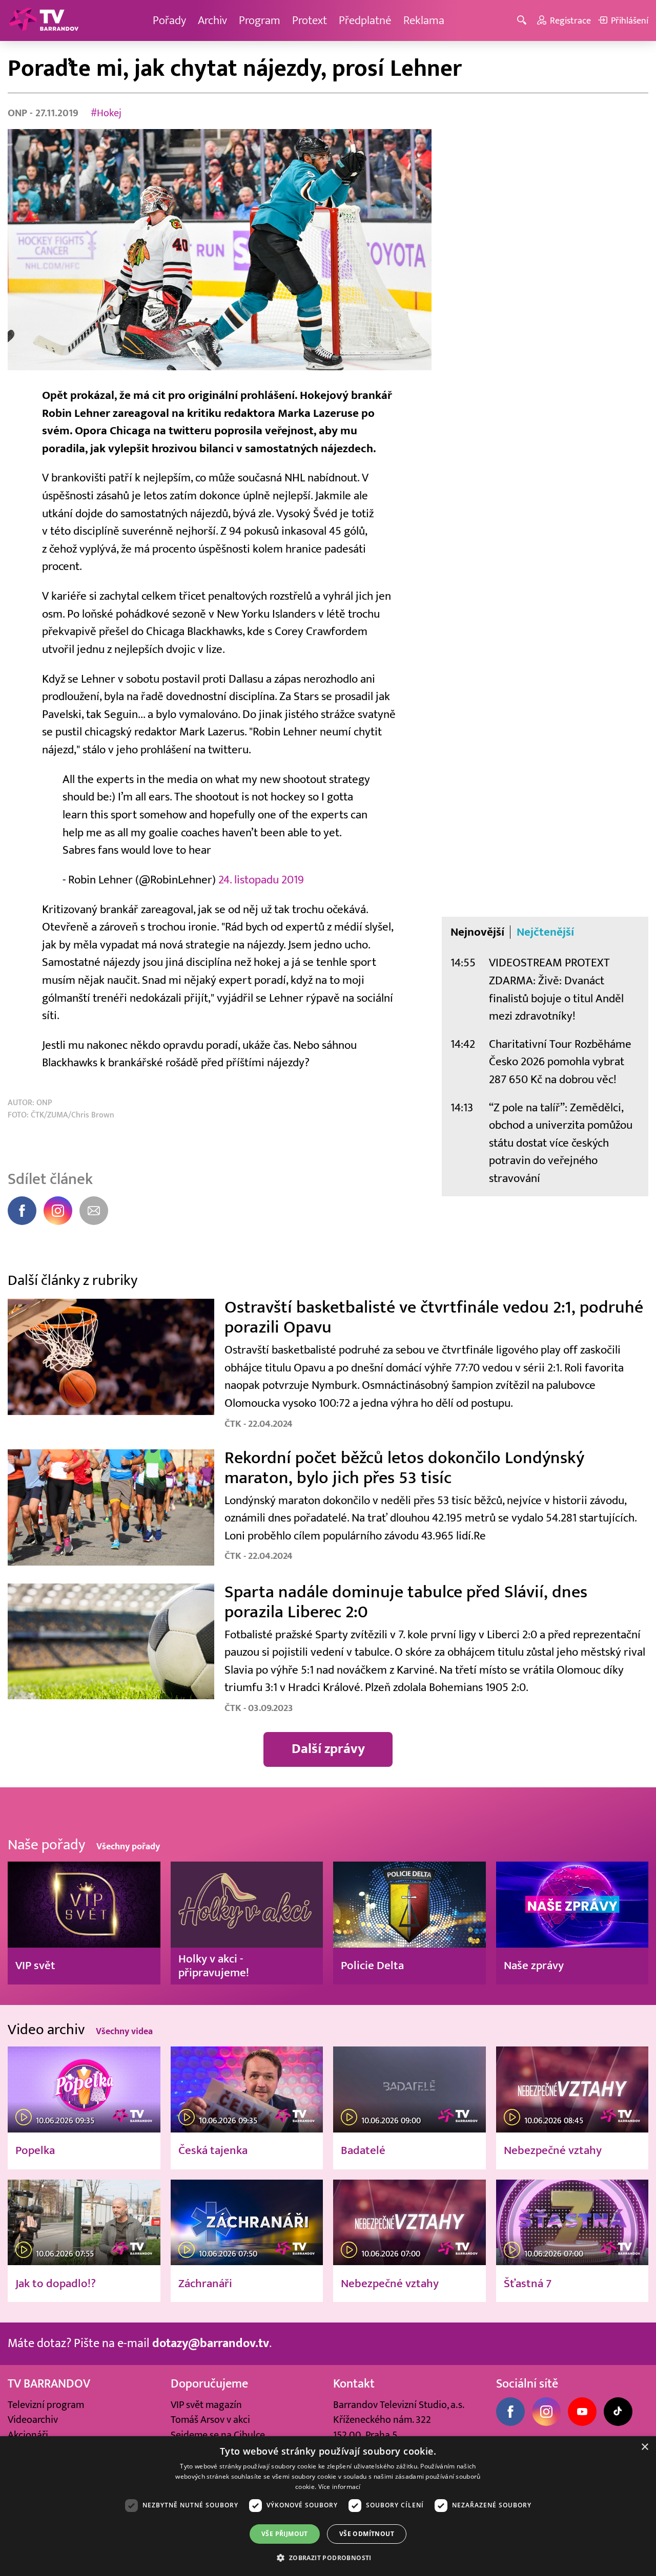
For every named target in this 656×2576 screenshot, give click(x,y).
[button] (328, 2558)
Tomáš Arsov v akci (210, 2420)
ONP (19, 113)
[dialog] (328, 2506)
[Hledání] (524, 21)
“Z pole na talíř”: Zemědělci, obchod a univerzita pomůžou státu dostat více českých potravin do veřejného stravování (561, 1143)
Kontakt (354, 2384)
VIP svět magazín (206, 2405)
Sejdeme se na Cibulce (218, 2435)
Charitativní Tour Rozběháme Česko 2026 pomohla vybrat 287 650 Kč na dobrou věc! (560, 1062)
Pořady (169, 20)
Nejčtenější (545, 932)
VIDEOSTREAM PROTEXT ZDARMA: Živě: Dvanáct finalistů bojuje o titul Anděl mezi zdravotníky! (556, 989)
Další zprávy (328, 1749)
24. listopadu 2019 (261, 880)
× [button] (644, 2447)
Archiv (212, 20)
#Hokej (106, 113)
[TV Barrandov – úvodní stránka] (44, 20)
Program (260, 20)
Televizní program (46, 2405)
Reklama (424, 20)
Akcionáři (28, 2435)
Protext (310, 20)
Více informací (340, 2487)
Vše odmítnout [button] (367, 2534)
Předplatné (365, 20)
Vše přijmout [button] (285, 2534)
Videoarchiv (33, 2420)
